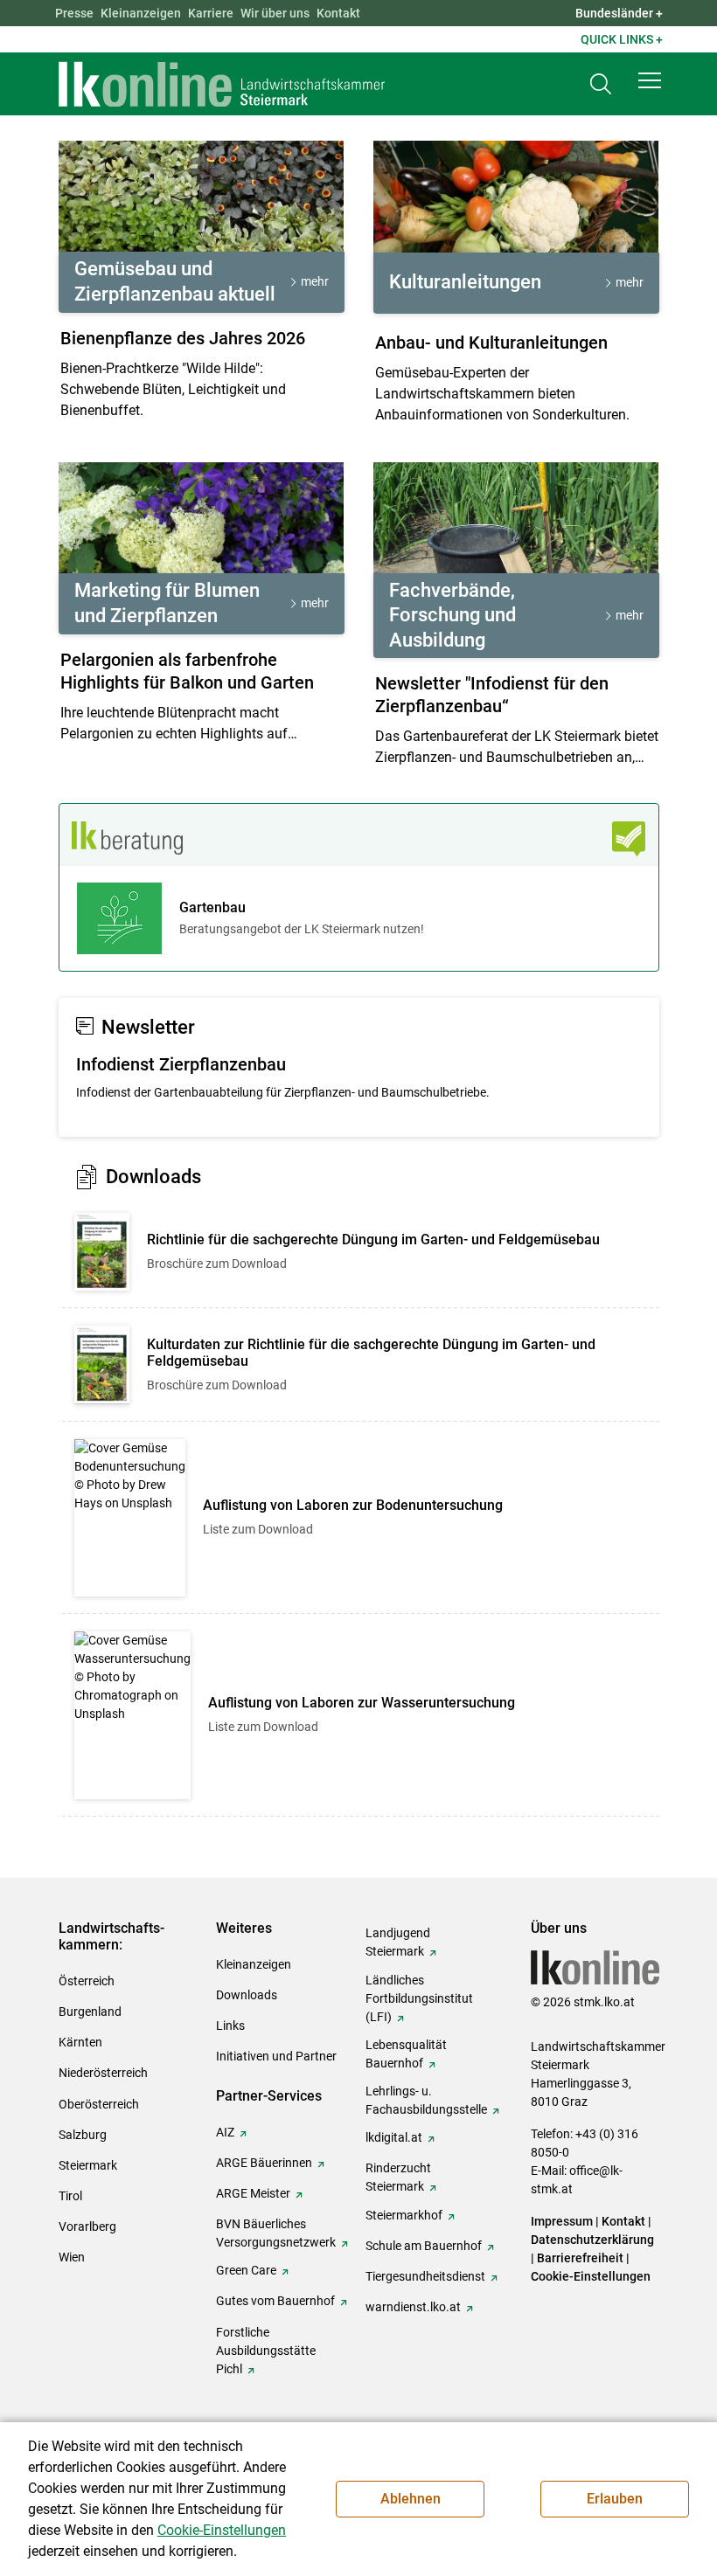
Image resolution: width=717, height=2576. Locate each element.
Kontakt (338, 13)
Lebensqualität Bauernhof (406, 2054)
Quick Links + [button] (622, 39)
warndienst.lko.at (413, 2307)
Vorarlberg (87, 2226)
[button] (650, 80)
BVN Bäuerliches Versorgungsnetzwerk (276, 2233)
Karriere (211, 13)
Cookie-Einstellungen (591, 2276)
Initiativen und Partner (276, 2056)
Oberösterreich (99, 2104)
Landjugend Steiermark (398, 1942)
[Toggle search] (601, 84)
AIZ (225, 2132)
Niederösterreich (103, 2073)
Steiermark (88, 2165)
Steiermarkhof (404, 2215)
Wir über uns (275, 13)
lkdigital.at (394, 2137)
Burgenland (90, 2012)
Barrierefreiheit (580, 2258)
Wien (72, 2257)
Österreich (87, 1981)
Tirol (70, 2196)
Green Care (246, 2270)
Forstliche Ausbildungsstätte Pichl (266, 2351)
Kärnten (80, 2042)
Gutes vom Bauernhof (275, 2301)
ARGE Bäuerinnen (264, 2163)
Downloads (247, 1995)
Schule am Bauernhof (424, 2246)
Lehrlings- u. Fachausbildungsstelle (426, 2100)
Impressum (562, 2221)
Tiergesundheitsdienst (425, 2276)
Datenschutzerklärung (592, 2240)
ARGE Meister (253, 2193)
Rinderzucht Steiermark (398, 2177)
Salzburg (83, 2135)
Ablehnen (411, 2499)
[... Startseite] (222, 84)
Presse (74, 13)
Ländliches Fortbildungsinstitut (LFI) (419, 1998)
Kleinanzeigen (141, 13)
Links (230, 2025)
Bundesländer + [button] (619, 13)
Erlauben (615, 2499)
